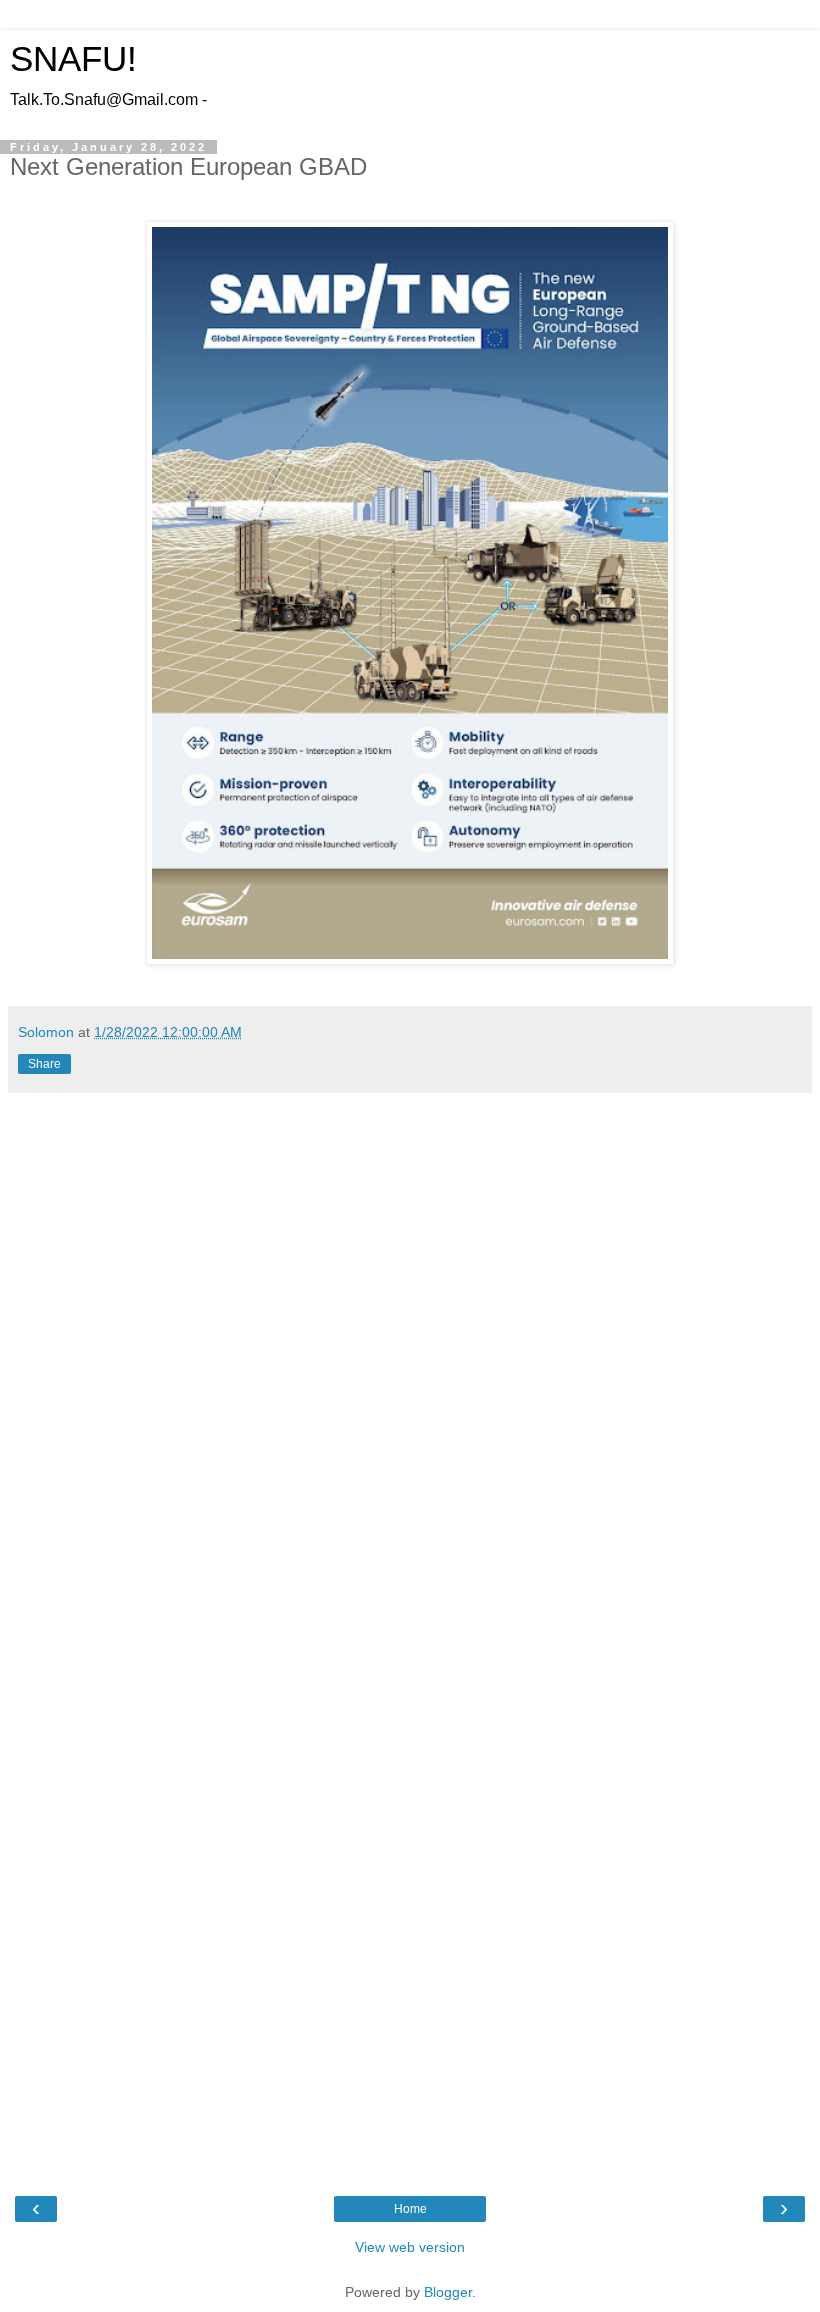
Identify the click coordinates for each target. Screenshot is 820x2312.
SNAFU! (73, 59)
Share (44, 1064)
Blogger (448, 2292)
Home (410, 2209)
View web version (410, 2247)
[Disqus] (410, 1373)
